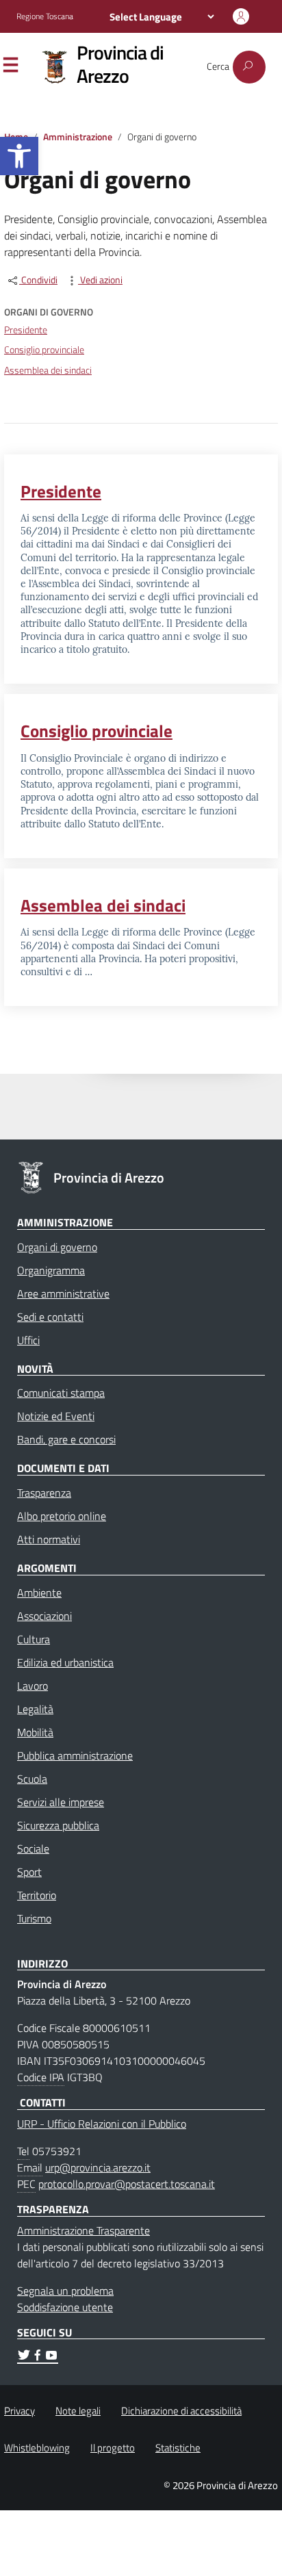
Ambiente (39, 1593)
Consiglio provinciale (44, 350)
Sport (29, 1872)
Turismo (34, 1918)
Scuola (32, 1779)
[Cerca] (249, 67)
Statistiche (178, 2448)
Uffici (28, 1340)
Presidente (26, 330)
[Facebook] (38, 2357)
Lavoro (33, 1686)
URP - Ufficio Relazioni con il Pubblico (102, 2124)
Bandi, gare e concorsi (66, 1439)
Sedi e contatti (50, 1317)
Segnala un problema (65, 2291)
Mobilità (35, 1732)
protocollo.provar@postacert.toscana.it (127, 2184)
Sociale (33, 1849)
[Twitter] (24, 2357)
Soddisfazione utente (65, 2307)
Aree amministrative (63, 1293)
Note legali (78, 2411)
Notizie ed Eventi (56, 1416)
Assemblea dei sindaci (48, 370)
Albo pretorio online (62, 1516)
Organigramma (51, 1270)
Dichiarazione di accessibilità (181, 2411)
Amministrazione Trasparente (84, 2230)
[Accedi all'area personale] (241, 16)
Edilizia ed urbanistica (65, 1662)
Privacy (20, 2411)
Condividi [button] (38, 280)
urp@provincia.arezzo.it (98, 2167)
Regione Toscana (45, 16)
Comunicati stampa (61, 1393)
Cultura (34, 1639)
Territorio (37, 1895)
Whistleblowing (37, 2448)
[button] (19, 156)
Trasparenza (44, 1493)
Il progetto (113, 2448)
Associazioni (44, 1616)
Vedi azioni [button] (100, 280)
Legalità (35, 1709)
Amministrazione (78, 137)
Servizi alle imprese (61, 1802)
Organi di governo (57, 1247)
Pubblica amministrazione (75, 1755)
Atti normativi (49, 1539)
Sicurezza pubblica (58, 1825)
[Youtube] (51, 2357)
